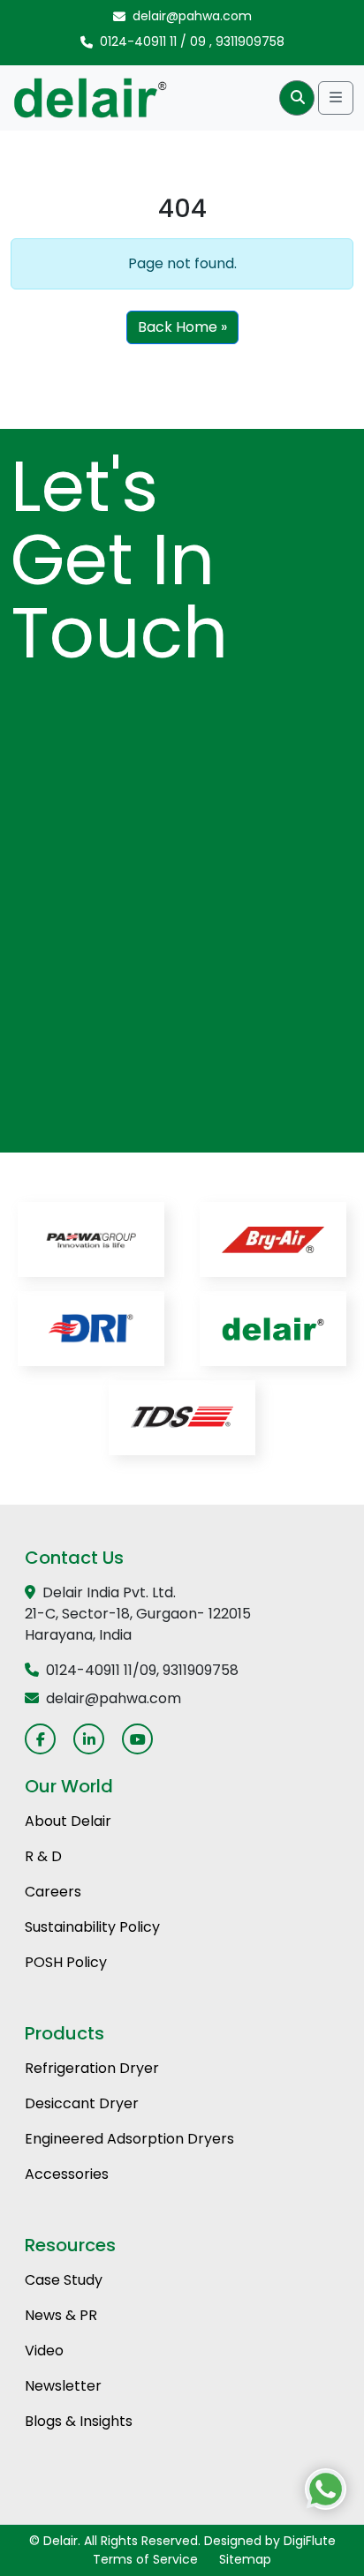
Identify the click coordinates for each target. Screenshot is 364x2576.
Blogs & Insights (79, 2421)
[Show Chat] (326, 2489)
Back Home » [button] (182, 327)
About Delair (68, 1821)
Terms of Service (145, 2559)
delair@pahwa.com (192, 16)
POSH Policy (66, 1962)
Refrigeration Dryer (92, 2068)
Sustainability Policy (92, 1927)
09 (198, 41)
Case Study (64, 2280)
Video (44, 2351)
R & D (43, 1856)
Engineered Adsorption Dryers (129, 2139)
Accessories (67, 2174)
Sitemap (245, 2559)
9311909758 (250, 41)
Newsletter (63, 2386)
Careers (53, 1892)
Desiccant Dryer (82, 2103)
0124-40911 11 (138, 41)
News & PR (61, 2315)
